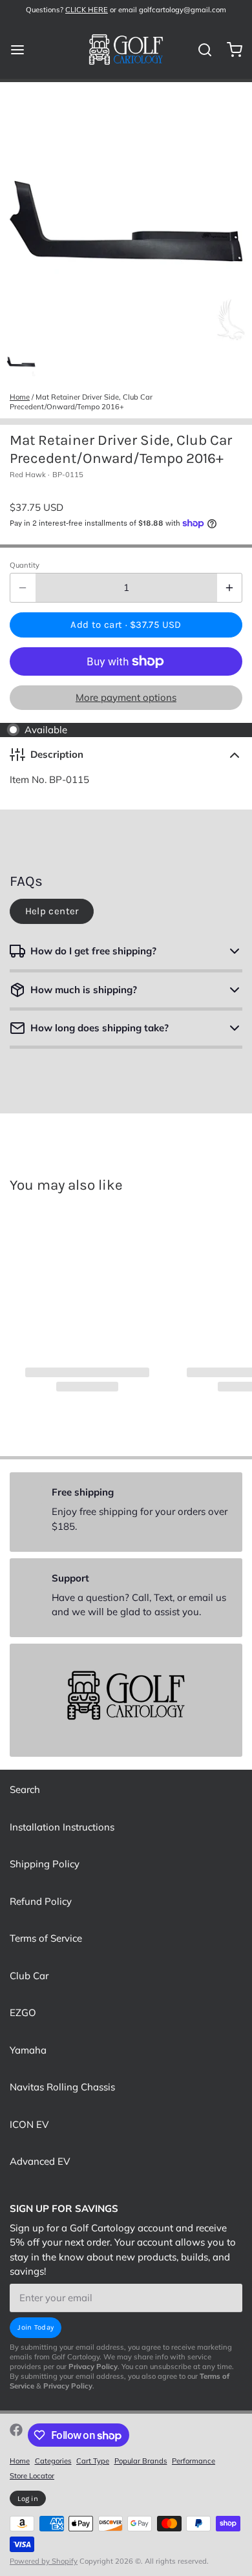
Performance (194, 2461)
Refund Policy (41, 1901)
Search (25, 1789)
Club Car (29, 1976)
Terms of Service (46, 1938)
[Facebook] (16, 2435)
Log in (28, 2499)
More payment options (126, 697)
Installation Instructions (62, 1827)
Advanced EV (40, 2161)
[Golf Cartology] (126, 50)
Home (20, 397)
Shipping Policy (45, 1864)
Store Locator (32, 2476)
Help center (52, 911)
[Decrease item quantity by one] (23, 588)
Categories (53, 2461)
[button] (126, 625)
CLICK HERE (87, 10)
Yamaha (28, 2050)
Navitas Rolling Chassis (62, 2087)
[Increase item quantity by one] (230, 588)
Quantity (25, 565)
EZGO (23, 2013)
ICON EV (29, 2124)
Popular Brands (141, 2461)
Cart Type (93, 2461)
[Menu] (22, 49)
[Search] (200, 50)
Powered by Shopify (44, 2561)
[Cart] (230, 49)
